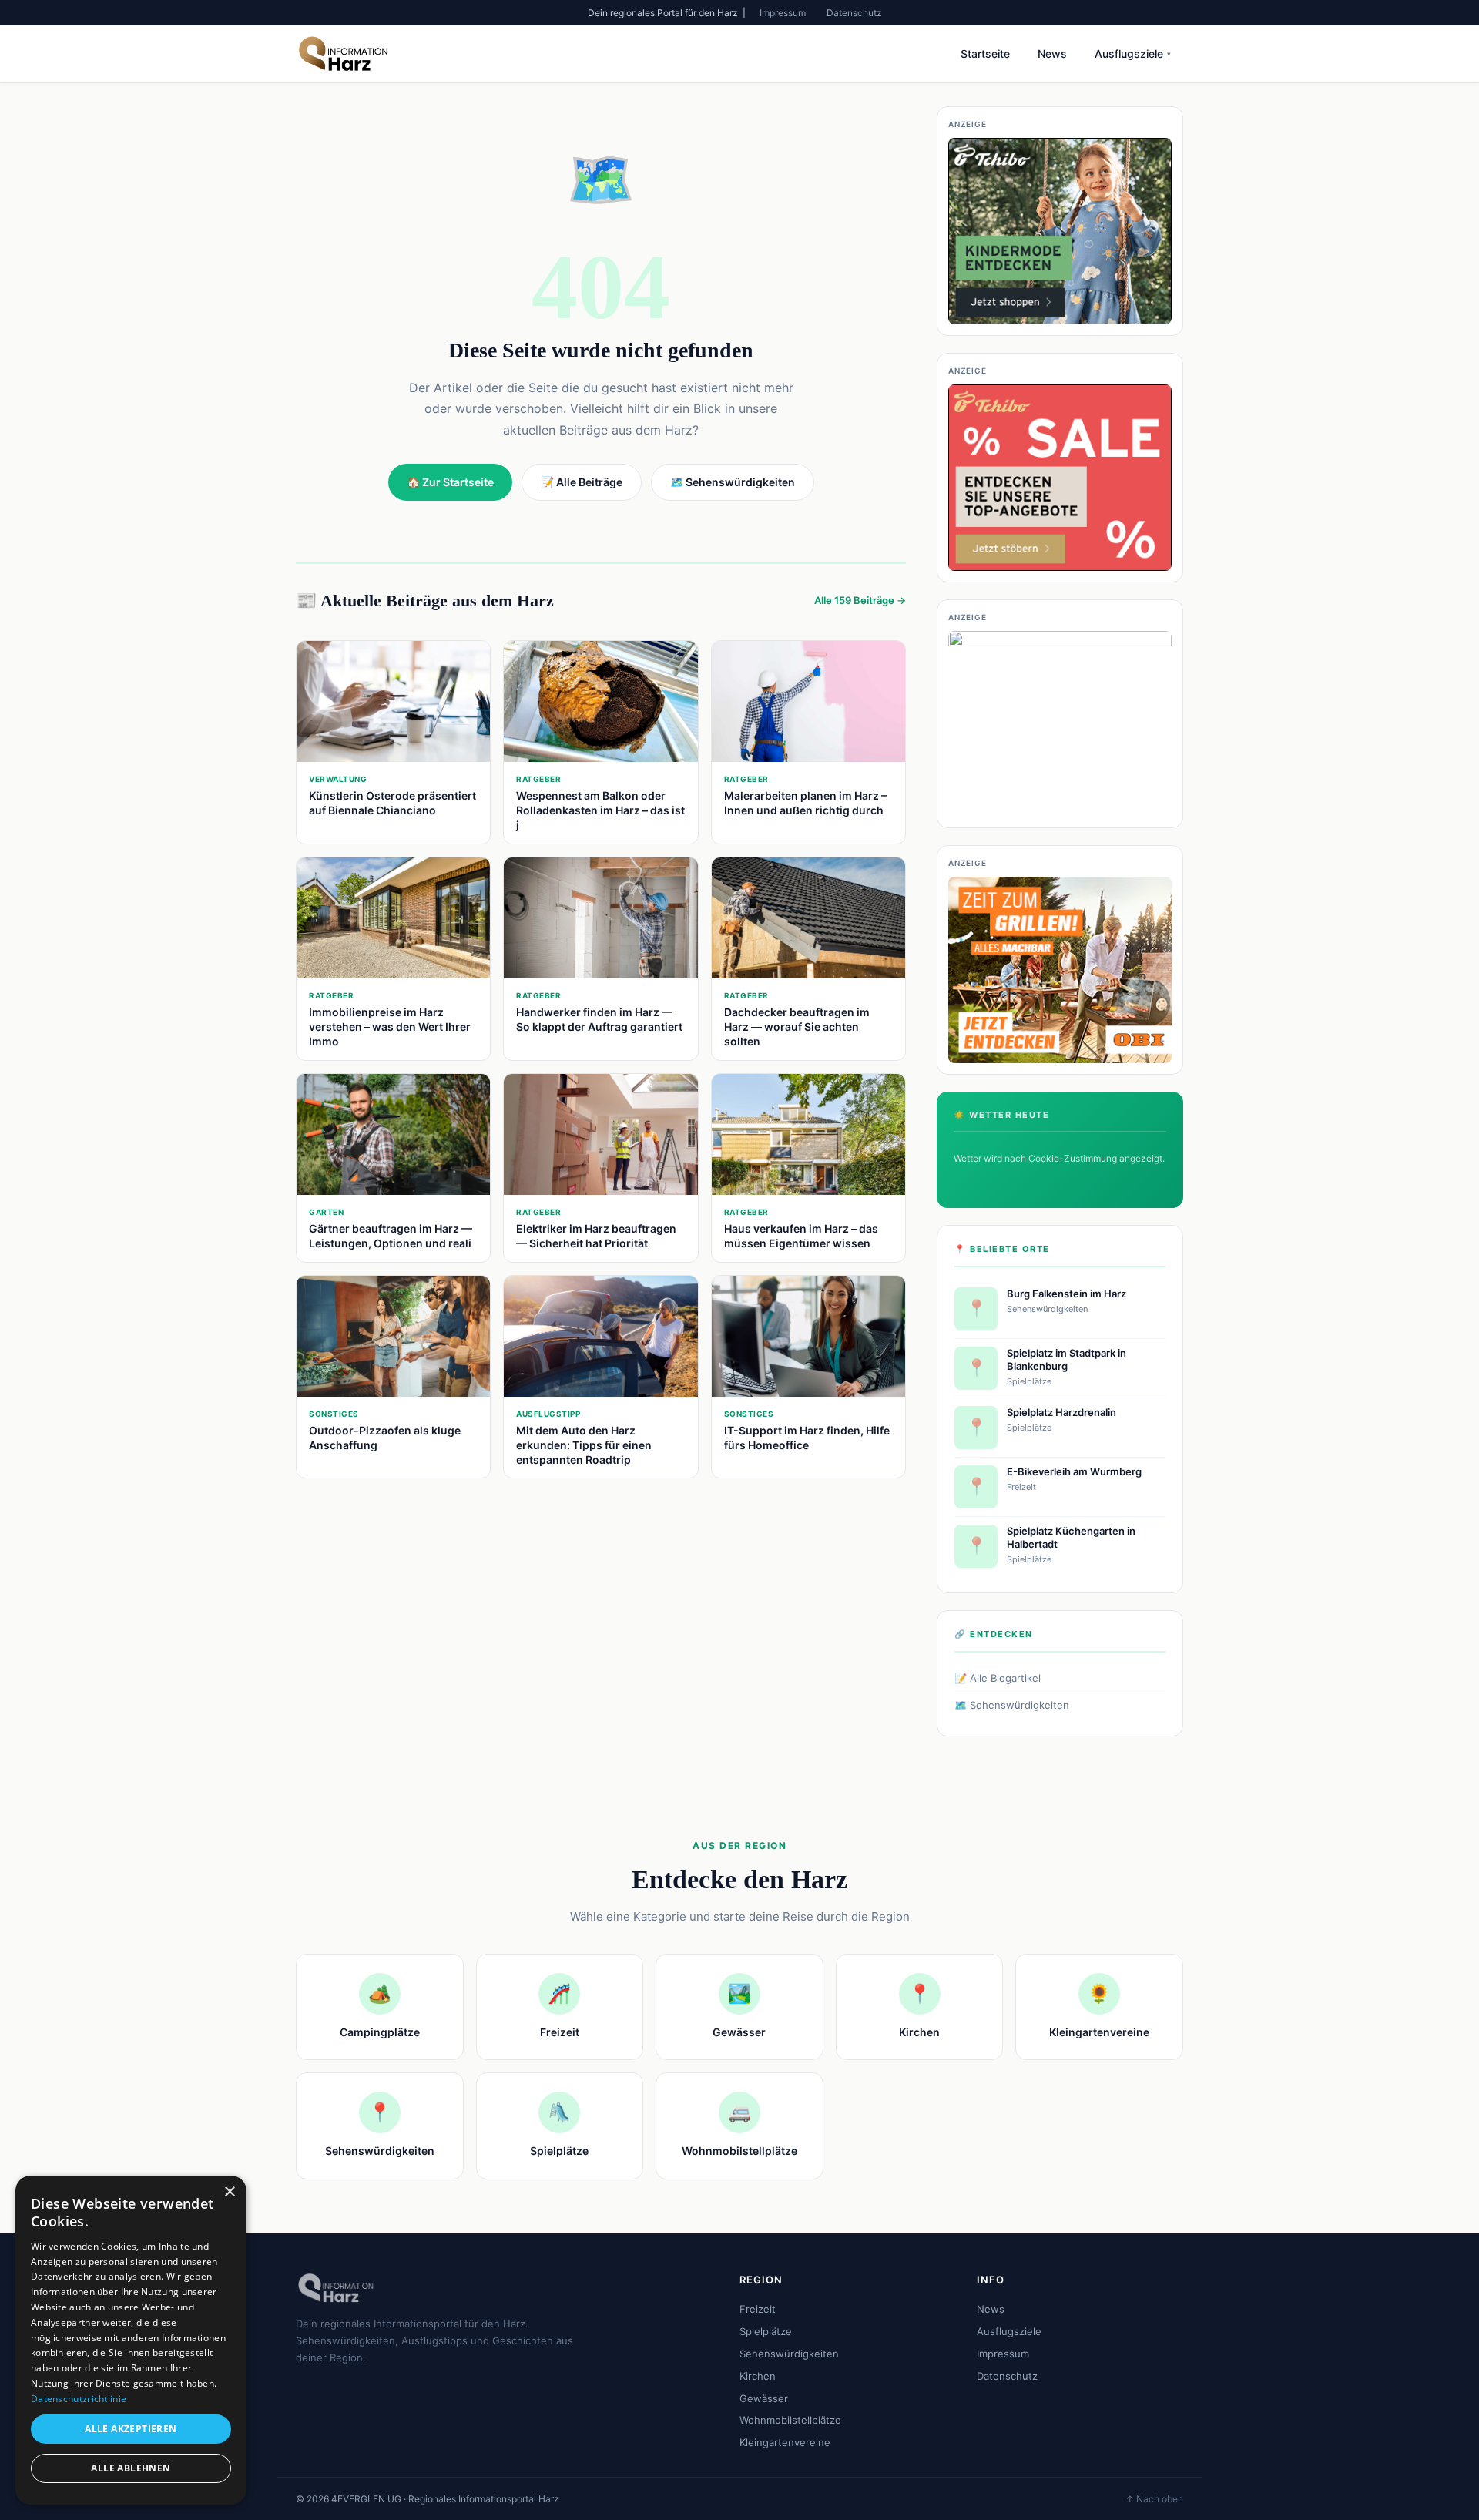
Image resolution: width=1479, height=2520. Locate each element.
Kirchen (758, 2376)
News (1052, 54)
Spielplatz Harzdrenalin (1061, 1412)
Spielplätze (766, 2331)
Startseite (985, 54)
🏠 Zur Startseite (450, 482)
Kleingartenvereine (785, 2442)
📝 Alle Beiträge (582, 482)
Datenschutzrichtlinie (79, 2399)
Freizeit (758, 2309)
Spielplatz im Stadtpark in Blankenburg (1066, 1359)
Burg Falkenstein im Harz (1066, 1294)
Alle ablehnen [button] (131, 2468)
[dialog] (131, 2340)
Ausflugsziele (1133, 54)
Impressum (783, 13)
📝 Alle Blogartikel (998, 1678)
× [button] (229, 2192)
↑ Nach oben (1154, 2499)
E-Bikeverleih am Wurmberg (1074, 1471)
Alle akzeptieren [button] (131, 2429)
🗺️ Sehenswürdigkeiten (1012, 1705)
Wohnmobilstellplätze (790, 2420)
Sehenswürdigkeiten (789, 2354)
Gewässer (764, 2398)
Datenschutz (854, 13)
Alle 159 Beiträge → (860, 600)
